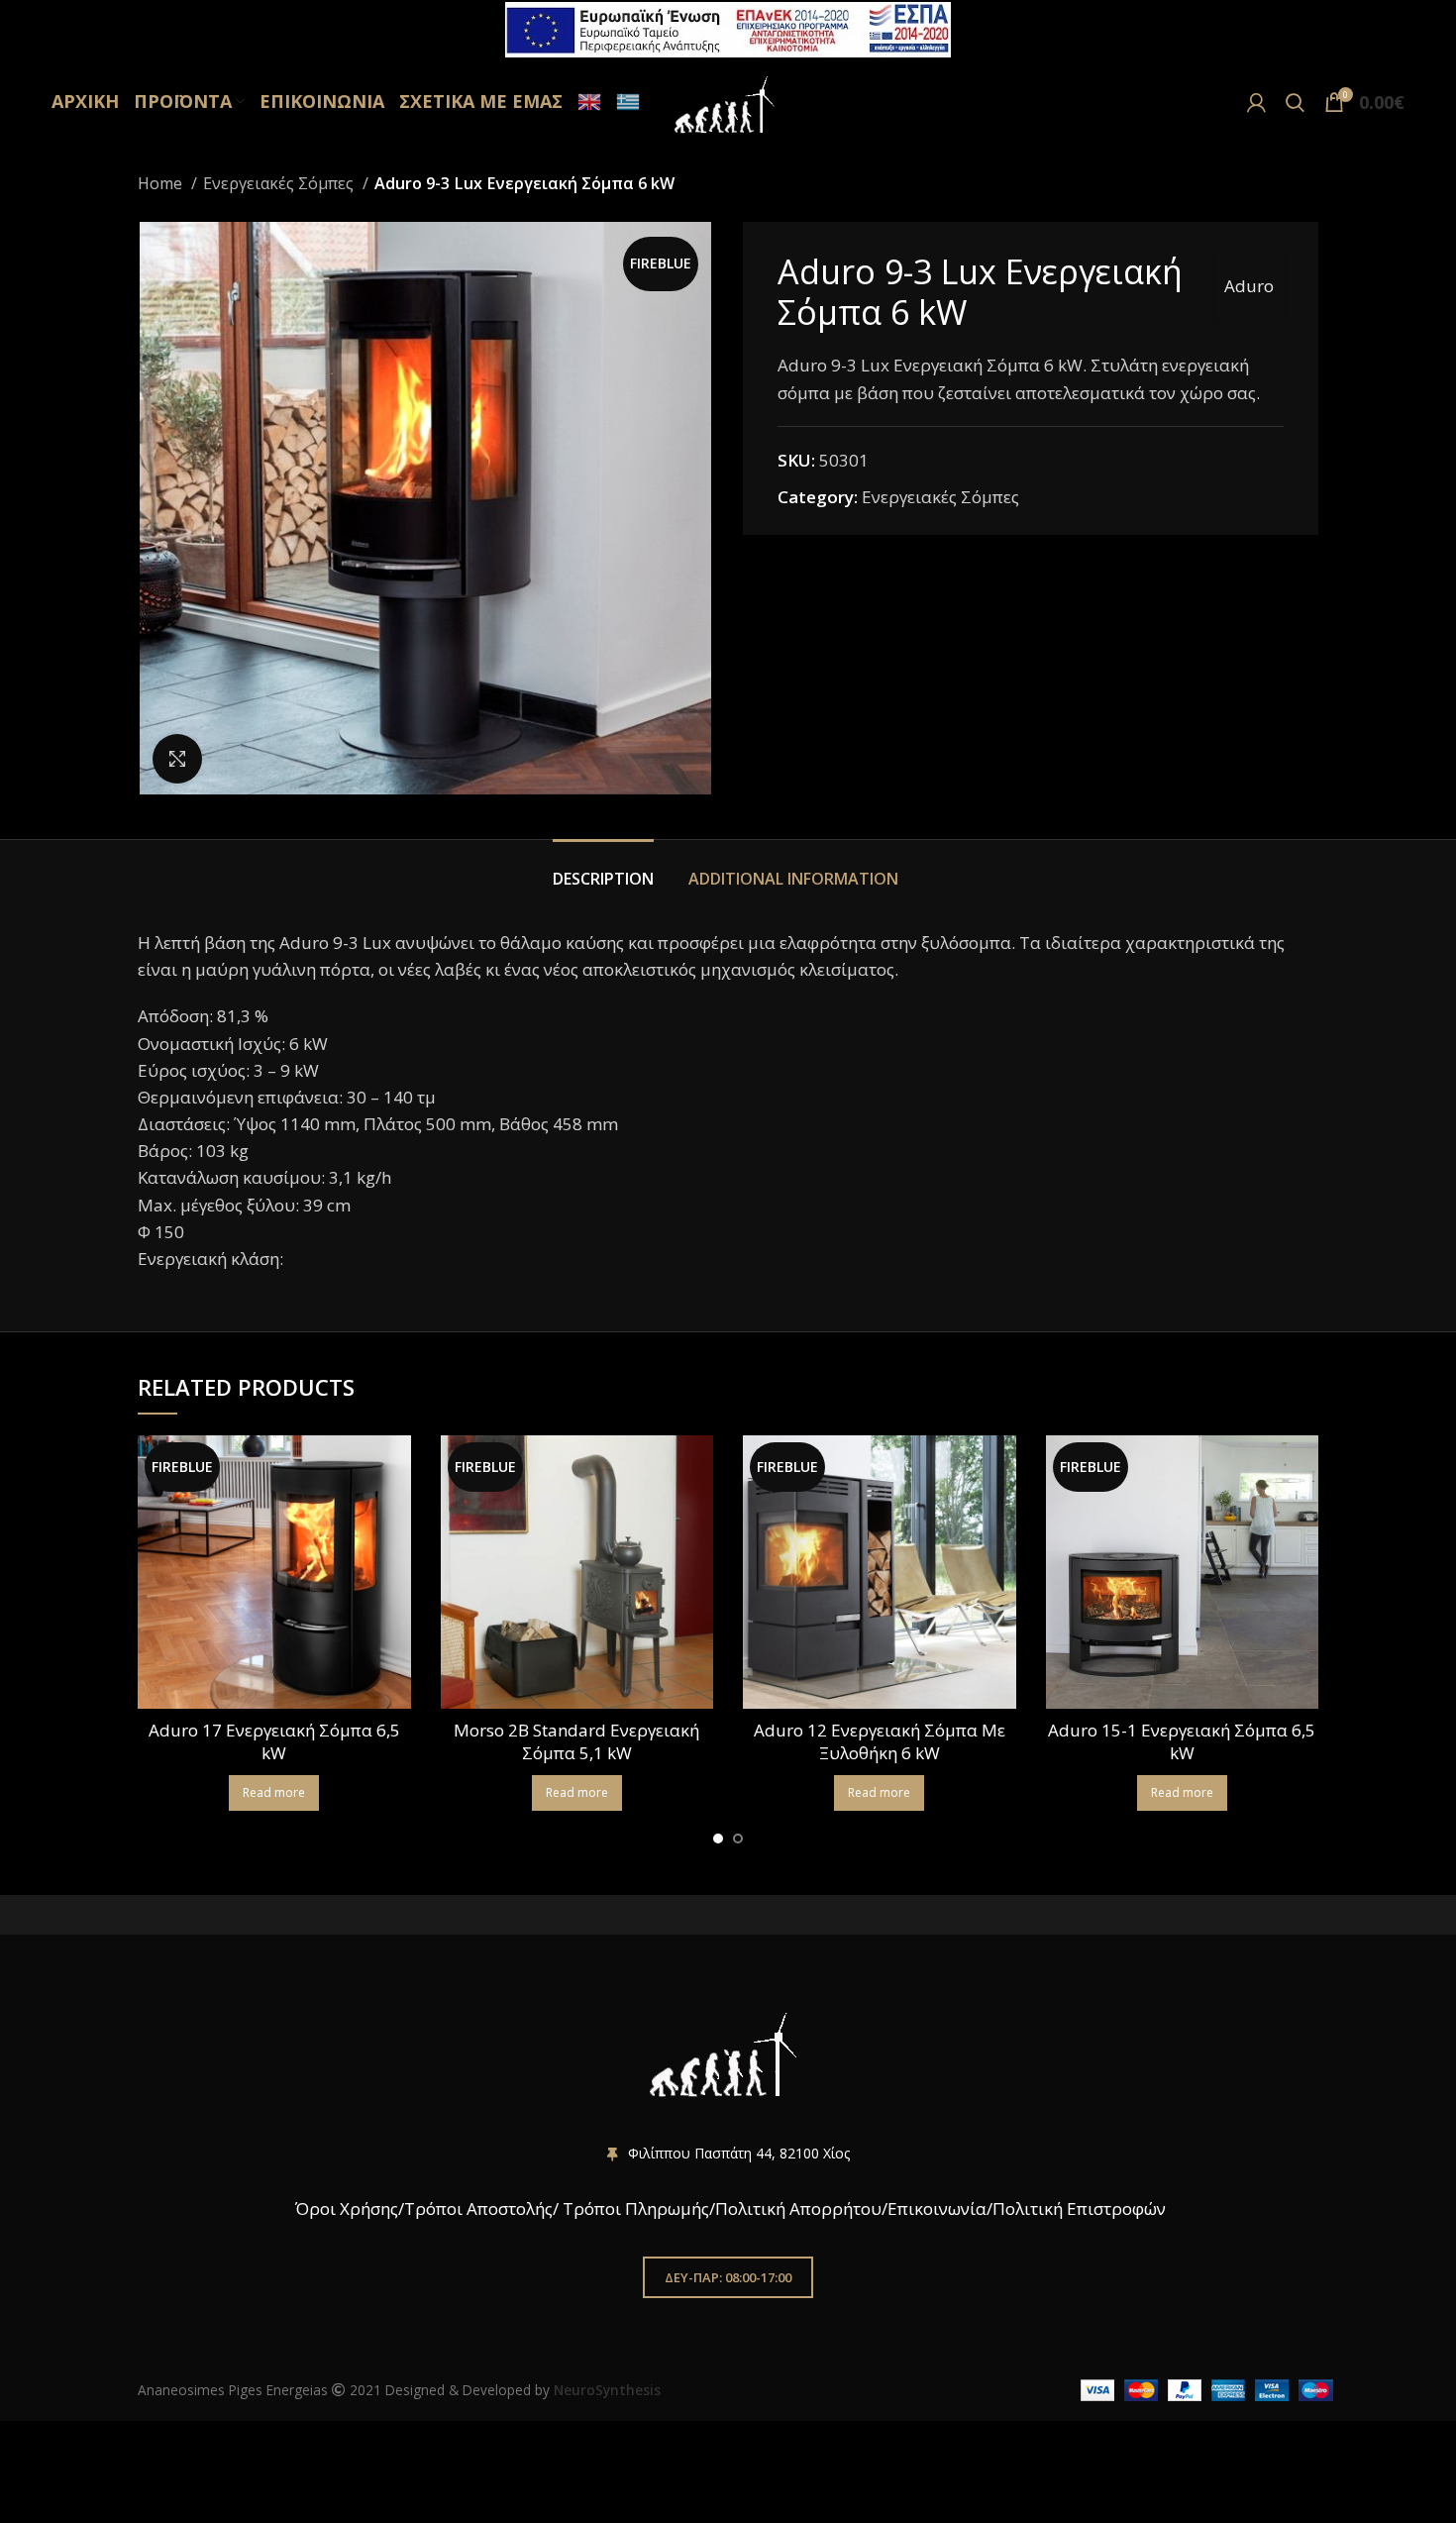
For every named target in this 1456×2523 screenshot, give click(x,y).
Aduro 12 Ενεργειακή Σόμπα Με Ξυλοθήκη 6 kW (880, 1742)
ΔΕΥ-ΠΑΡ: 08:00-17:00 (728, 2277)
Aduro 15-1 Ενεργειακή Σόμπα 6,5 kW (1182, 1742)
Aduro (1249, 286)
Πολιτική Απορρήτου (798, 2208)
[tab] (606, 869)
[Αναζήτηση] (1295, 102)
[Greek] (625, 102)
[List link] (728, 2154)
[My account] (1256, 102)
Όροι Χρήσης (345, 2208)
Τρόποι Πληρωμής (636, 2208)
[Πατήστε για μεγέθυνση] (177, 759)
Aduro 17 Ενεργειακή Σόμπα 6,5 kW (274, 1742)
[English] (587, 102)
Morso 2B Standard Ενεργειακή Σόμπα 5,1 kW (576, 1742)
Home (162, 183)
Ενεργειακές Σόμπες (280, 183)
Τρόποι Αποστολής (478, 2208)
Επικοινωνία (937, 2208)
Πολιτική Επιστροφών (1079, 2208)
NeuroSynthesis (607, 2390)
